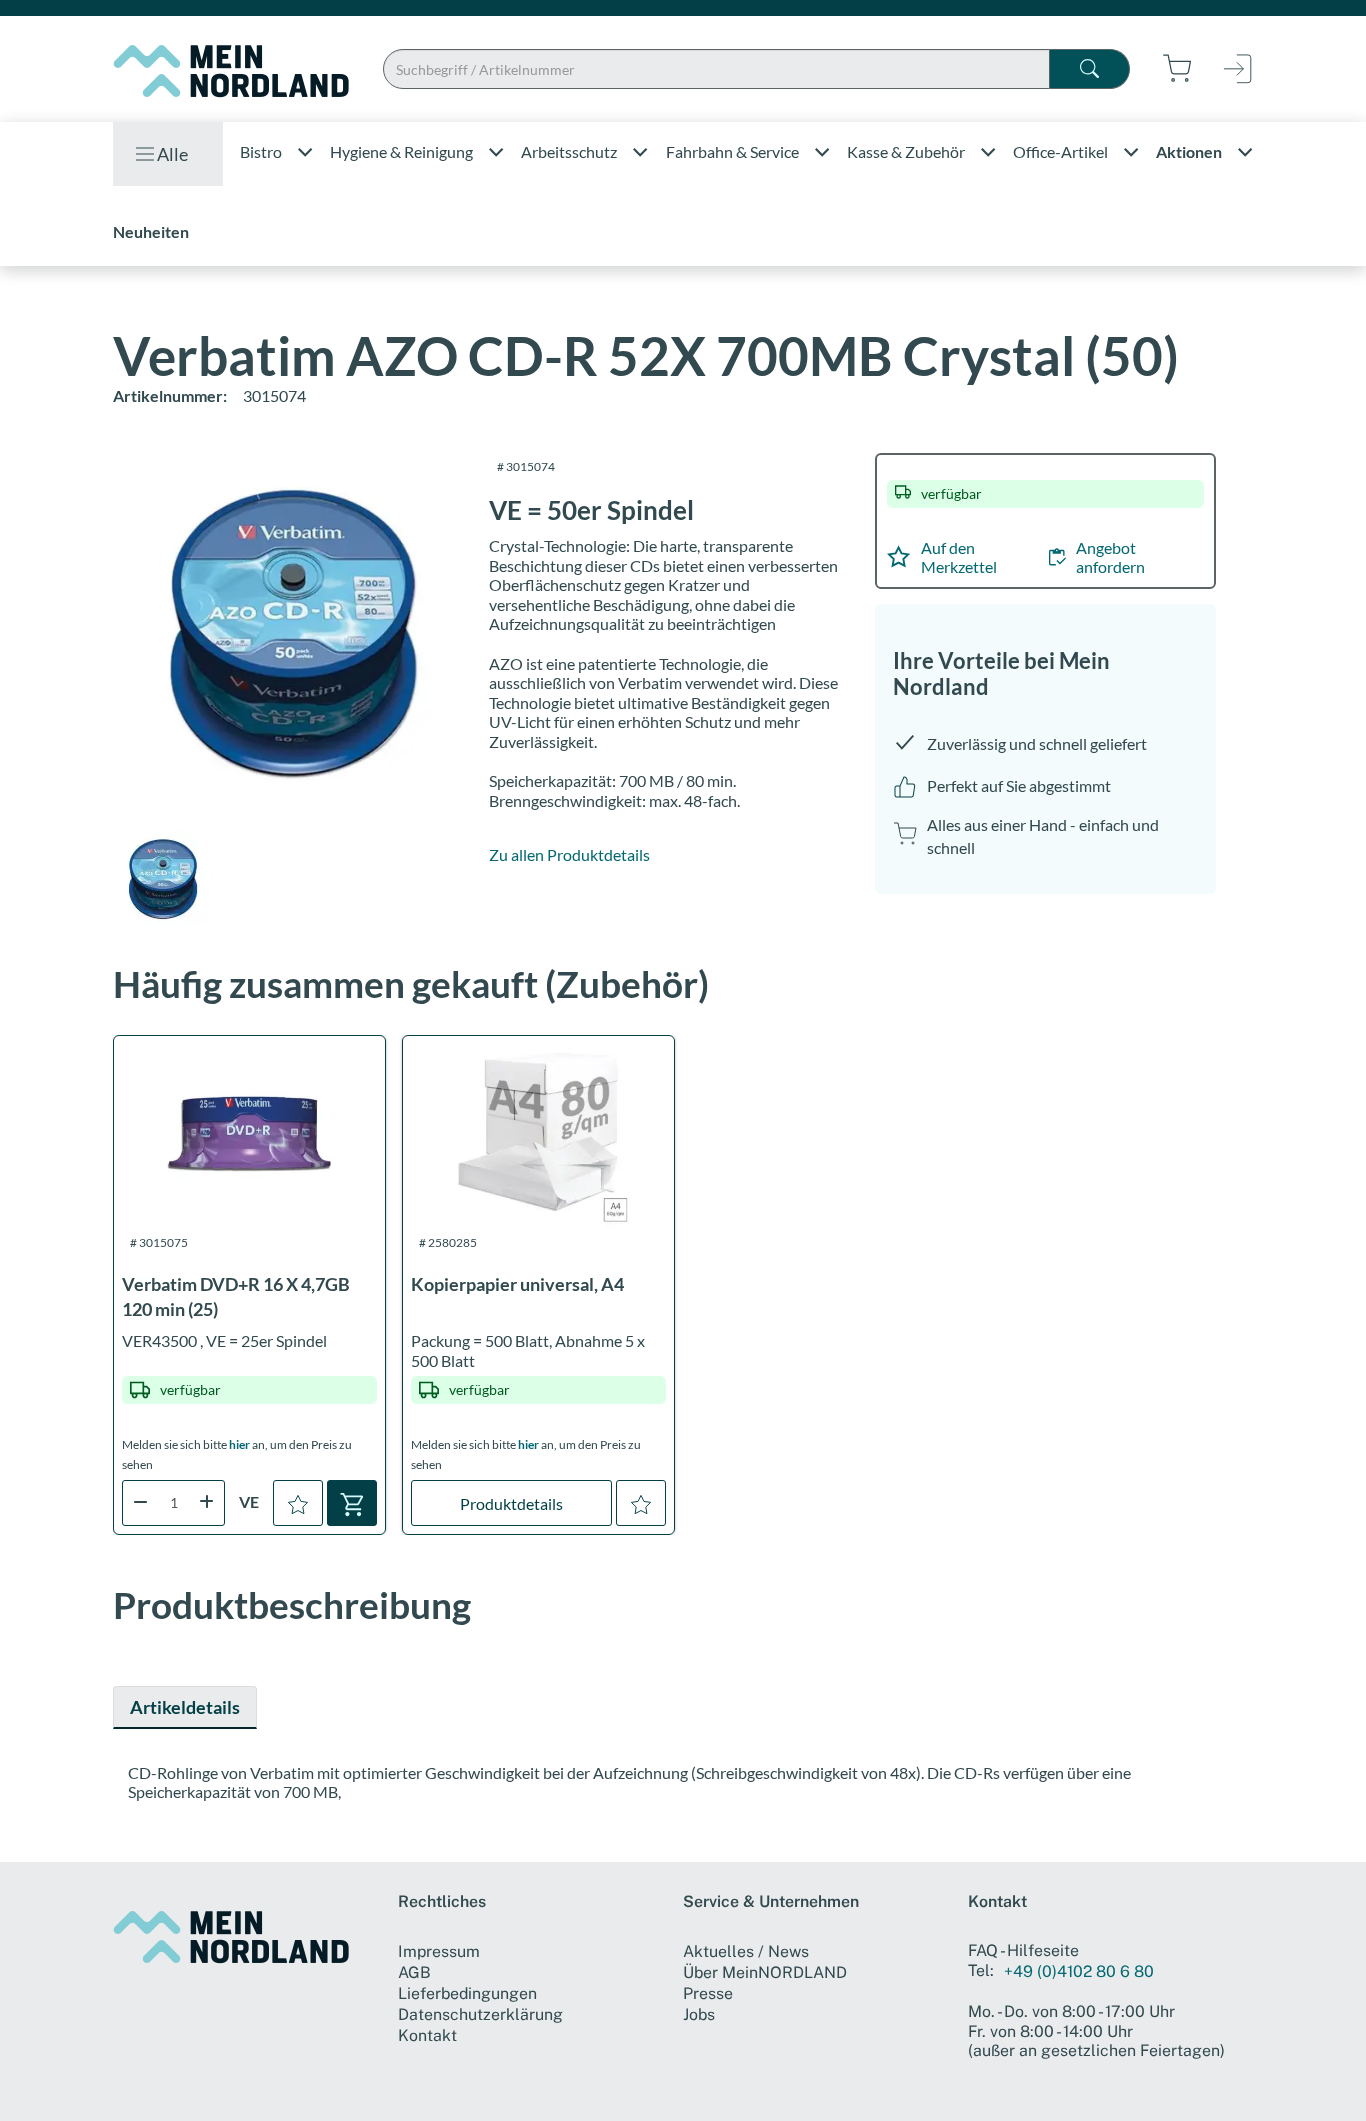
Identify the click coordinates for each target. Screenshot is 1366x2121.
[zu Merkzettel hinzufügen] (298, 1503)
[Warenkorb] (352, 1503)
